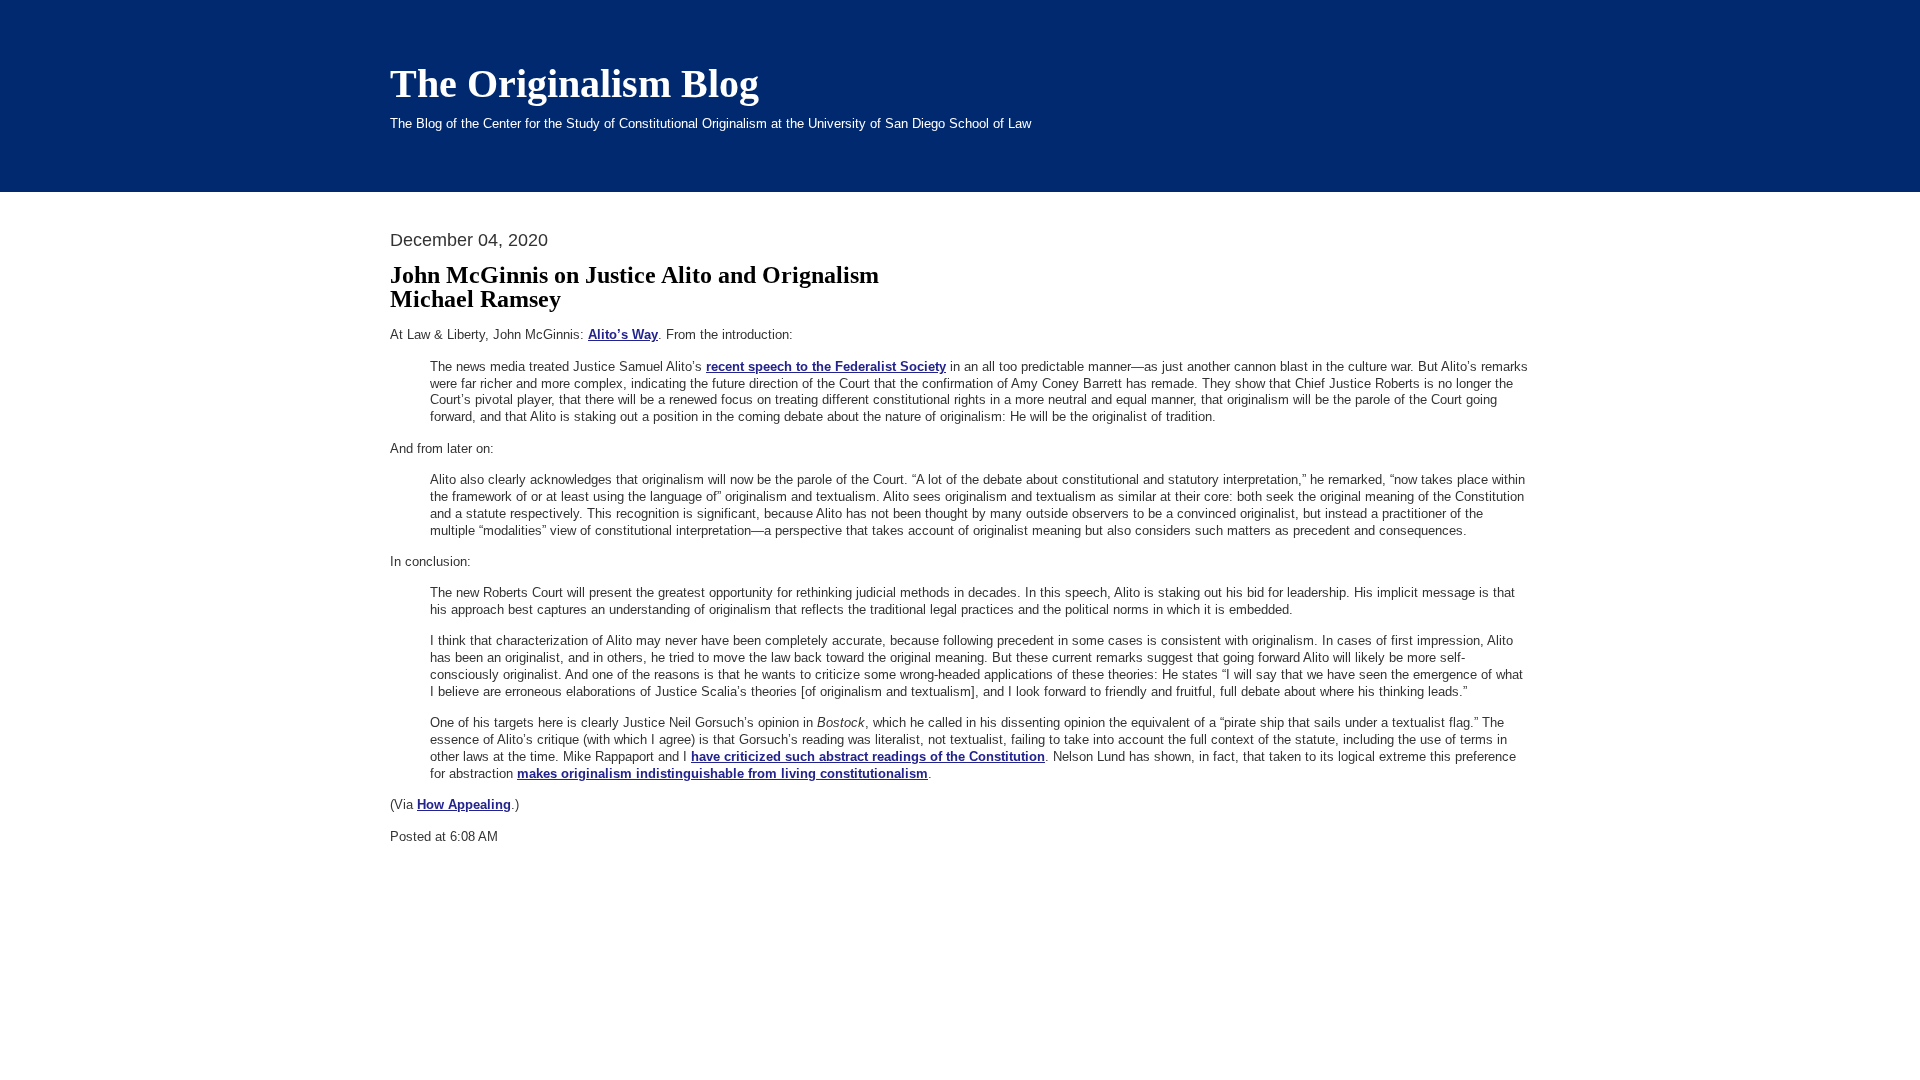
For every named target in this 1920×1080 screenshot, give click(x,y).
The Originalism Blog (574, 83)
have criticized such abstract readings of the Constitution (868, 756)
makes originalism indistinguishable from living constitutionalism (722, 773)
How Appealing (464, 804)
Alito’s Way (623, 334)
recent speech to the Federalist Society (826, 366)
